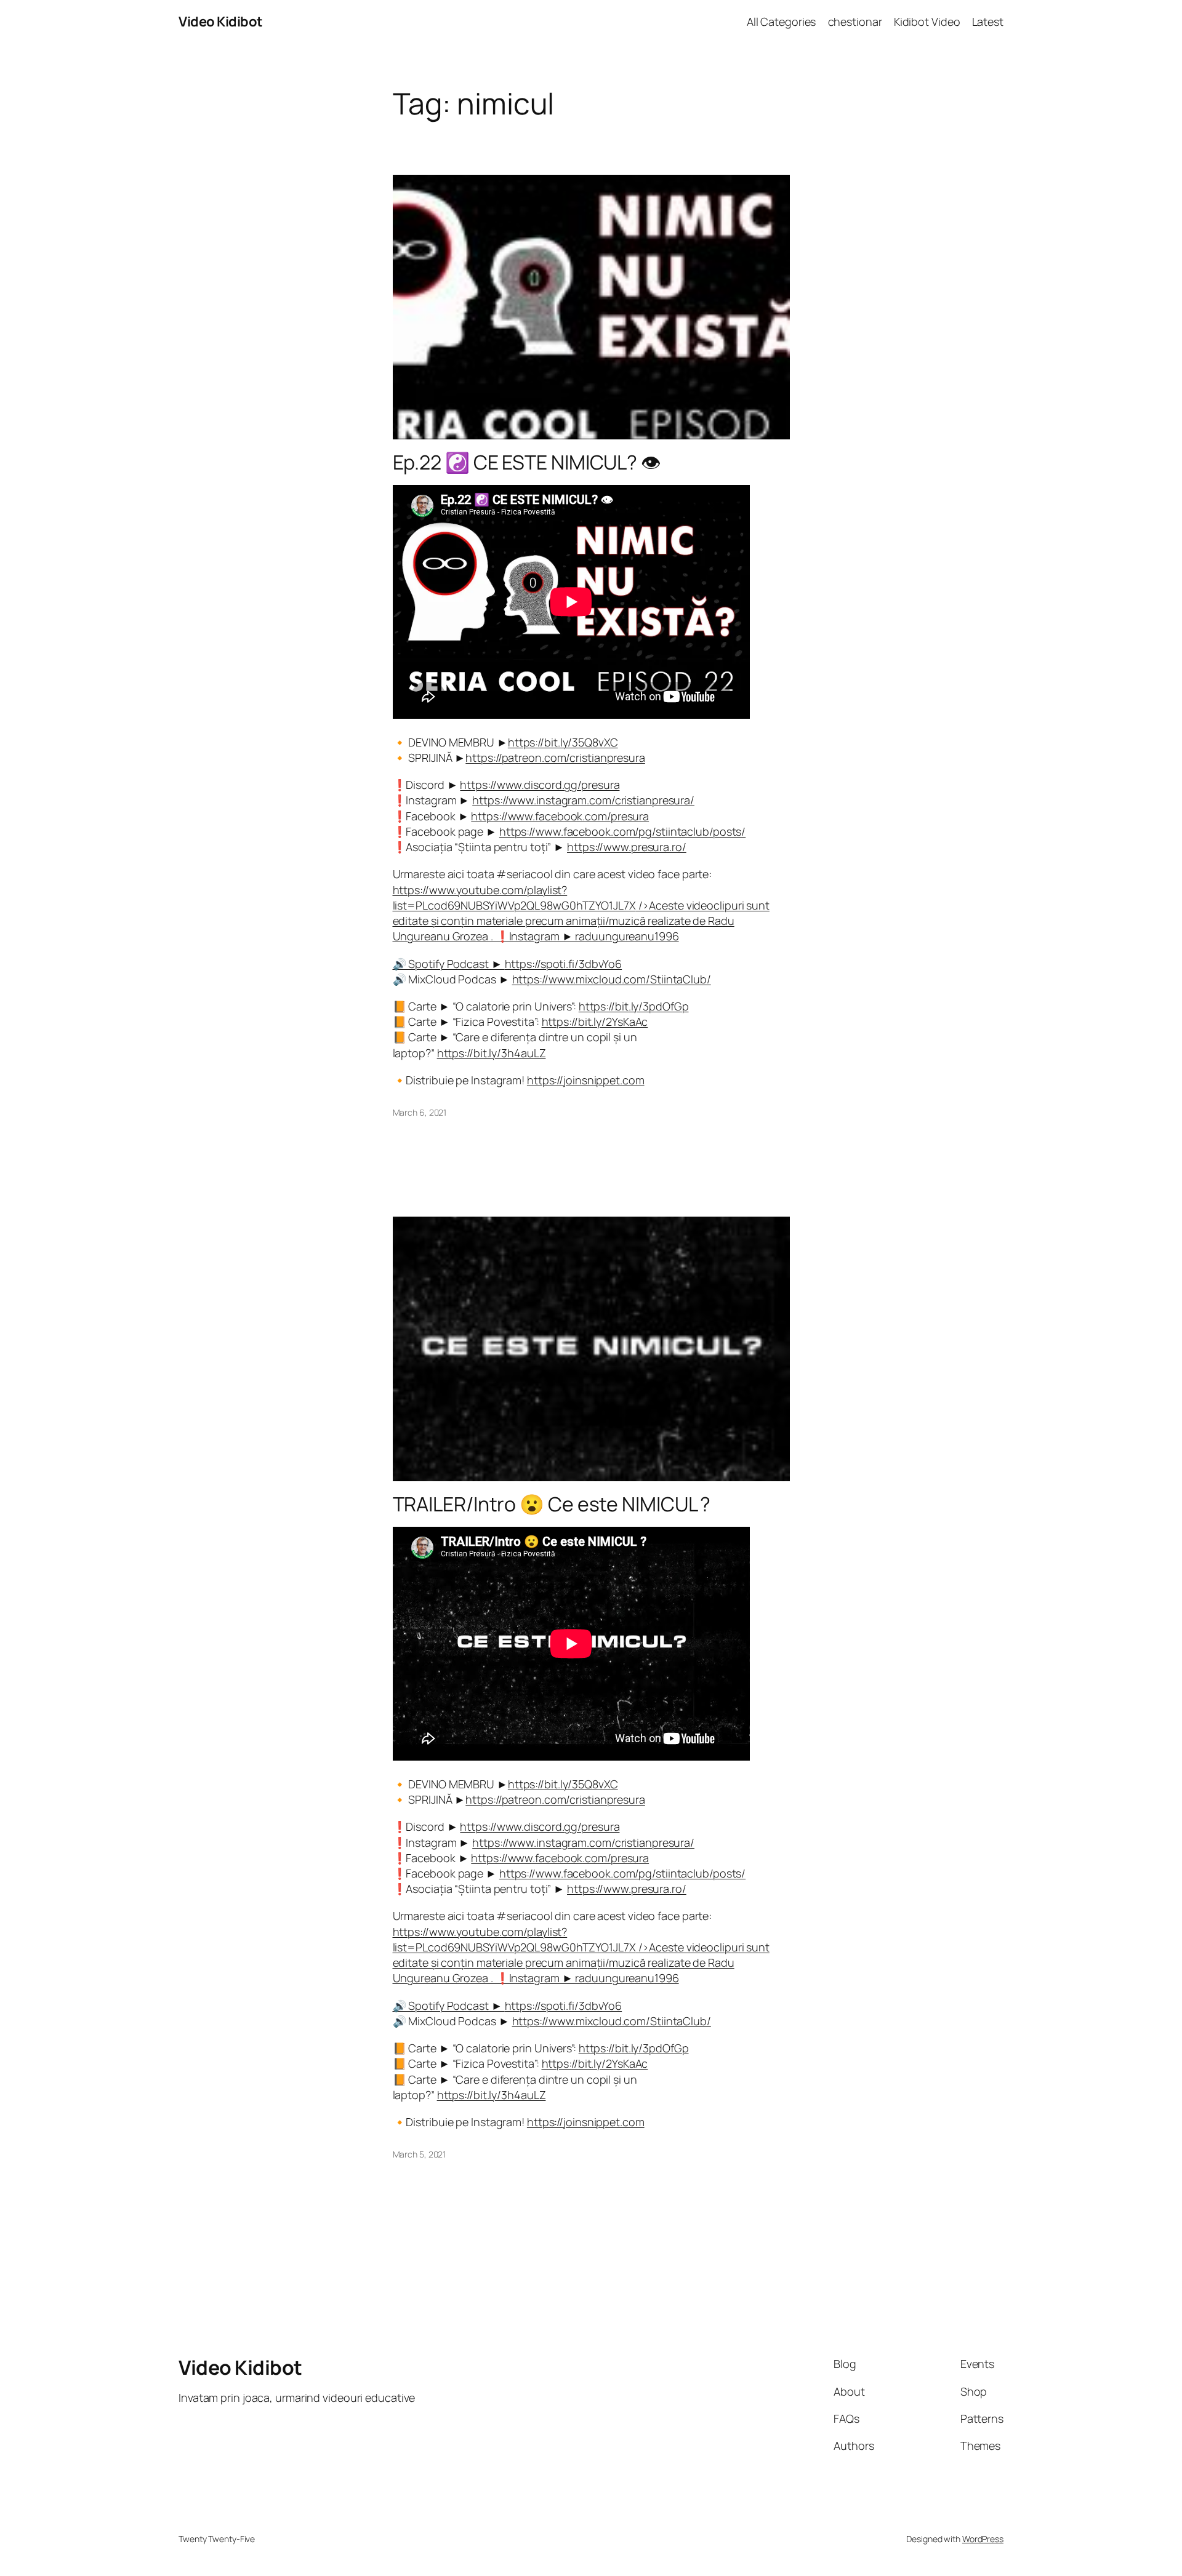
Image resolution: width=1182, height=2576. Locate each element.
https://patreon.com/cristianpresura (555, 758)
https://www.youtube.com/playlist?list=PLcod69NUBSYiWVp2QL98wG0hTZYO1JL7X (581, 913)
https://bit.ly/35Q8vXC (563, 742)
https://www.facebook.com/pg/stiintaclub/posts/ (622, 831)
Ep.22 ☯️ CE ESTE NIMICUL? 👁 (527, 462)
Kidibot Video (927, 22)
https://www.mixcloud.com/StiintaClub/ (612, 979)
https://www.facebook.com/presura (560, 816)
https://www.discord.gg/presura (540, 785)
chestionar (855, 22)
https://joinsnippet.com (586, 1080)
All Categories (782, 22)
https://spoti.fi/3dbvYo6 (564, 964)
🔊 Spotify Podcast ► (449, 964)
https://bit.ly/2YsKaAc (595, 1022)
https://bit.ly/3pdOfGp (634, 1006)
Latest (988, 22)
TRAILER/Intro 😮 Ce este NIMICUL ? (552, 1504)
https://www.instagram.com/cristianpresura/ (583, 800)
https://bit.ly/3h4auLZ (492, 1053)
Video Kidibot (221, 22)
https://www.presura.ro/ (627, 847)
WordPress (983, 2539)
